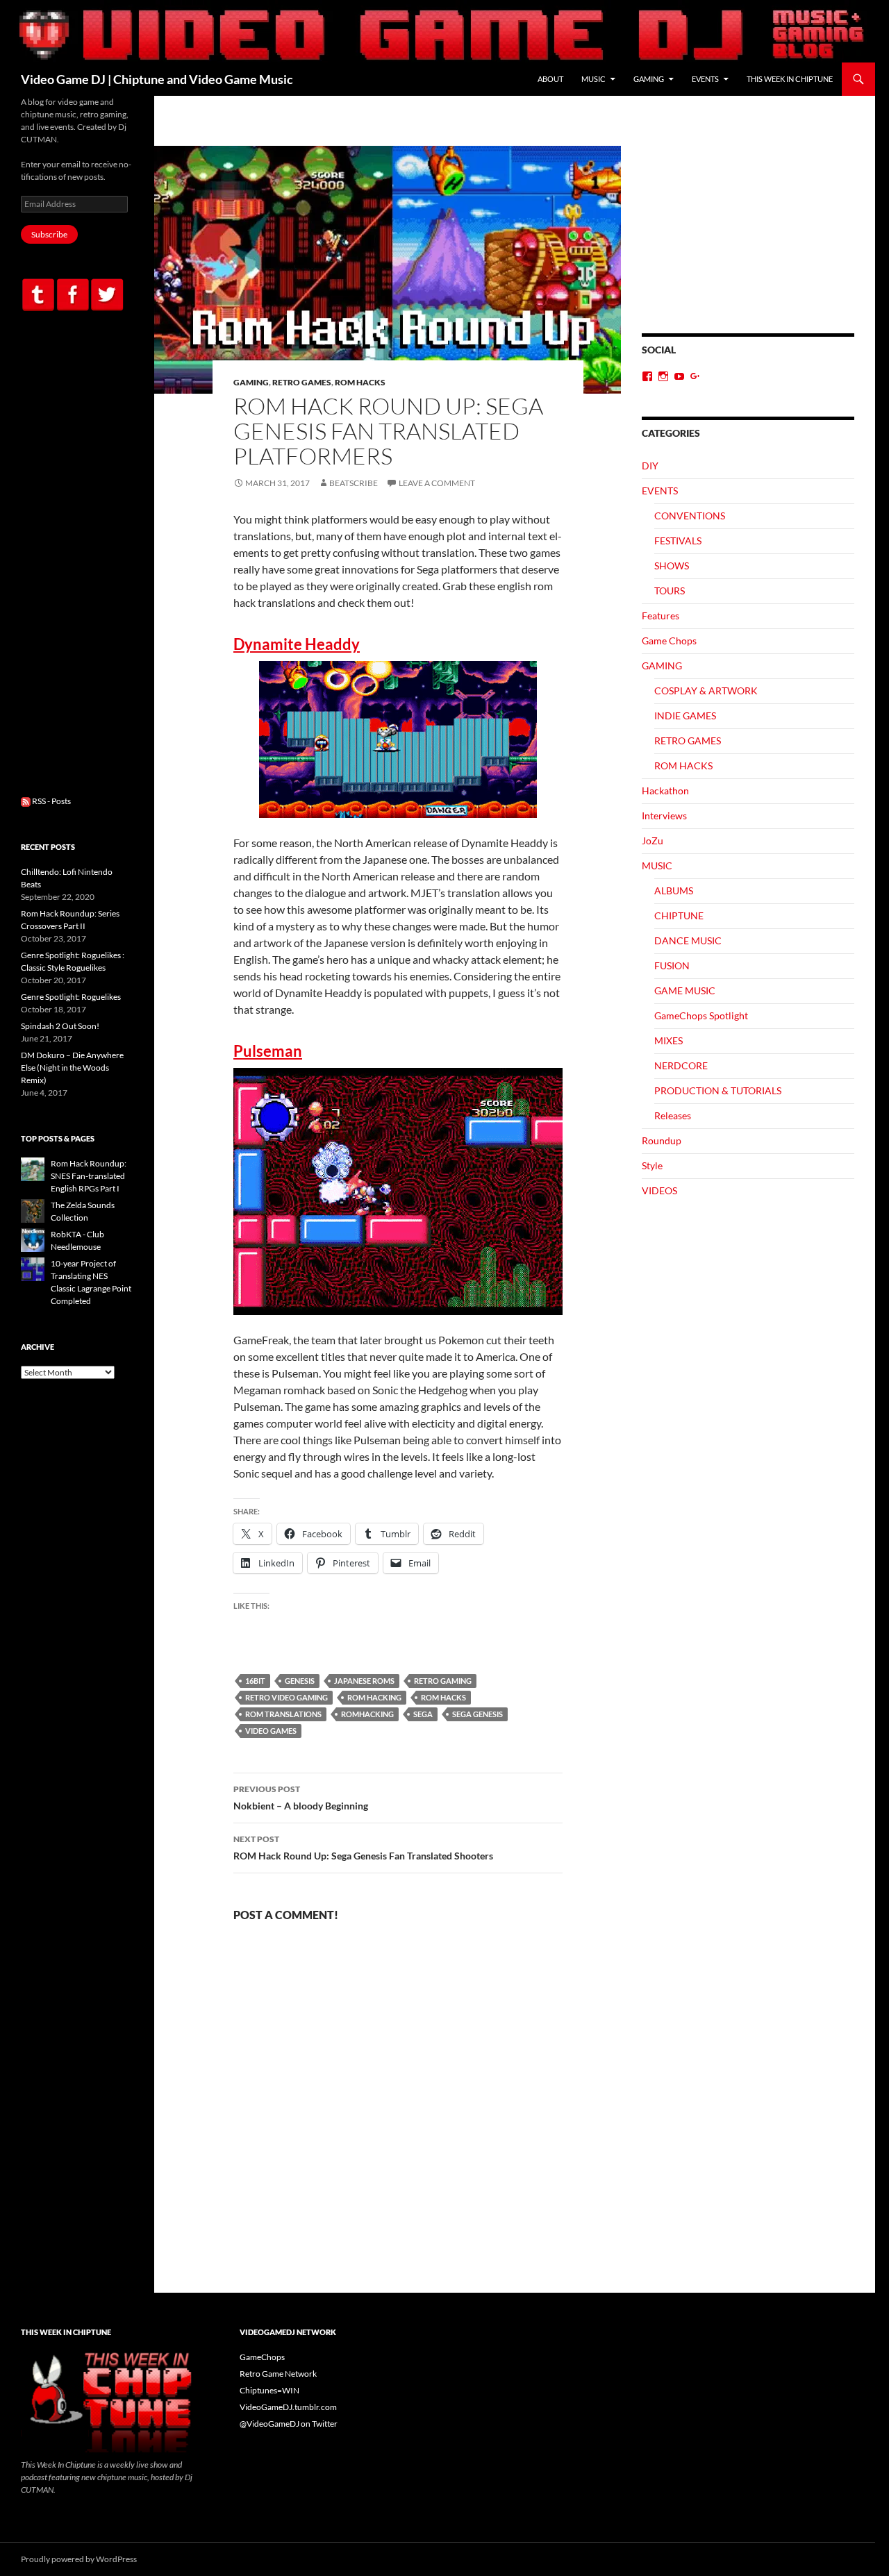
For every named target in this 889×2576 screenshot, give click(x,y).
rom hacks (443, 1697)
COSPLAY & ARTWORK (706, 691)
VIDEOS (659, 1190)
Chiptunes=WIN (269, 2390)
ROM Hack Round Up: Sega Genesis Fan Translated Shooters (363, 1848)
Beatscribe (354, 483)
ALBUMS (674, 890)
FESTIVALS (678, 541)
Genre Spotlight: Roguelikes (71, 997)
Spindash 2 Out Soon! (60, 1026)
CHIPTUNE (679, 915)
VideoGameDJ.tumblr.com (288, 2407)
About (550, 79)
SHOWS (672, 566)
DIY (650, 466)
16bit (255, 1681)
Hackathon (665, 791)
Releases (673, 1115)
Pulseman (268, 1051)
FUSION (672, 965)
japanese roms (364, 1681)
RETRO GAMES (302, 382)
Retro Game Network (278, 2374)
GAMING (649, 79)
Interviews (664, 816)
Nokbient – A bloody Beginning (301, 1798)
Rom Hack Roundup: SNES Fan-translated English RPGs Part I (89, 1176)
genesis (300, 1681)
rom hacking (374, 1697)
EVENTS (705, 79)
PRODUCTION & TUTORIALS (718, 1090)
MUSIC (593, 79)
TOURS (670, 591)
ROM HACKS (360, 382)
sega (423, 1714)
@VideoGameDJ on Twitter (289, 2424)
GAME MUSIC (685, 990)
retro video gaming (286, 1697)
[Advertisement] (748, 240)
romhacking (367, 1714)
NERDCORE (681, 1065)
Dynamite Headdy (297, 644)
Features (660, 616)
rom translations (283, 1714)
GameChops (262, 2357)
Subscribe (49, 234)
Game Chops (669, 641)
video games (271, 1731)
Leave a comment (437, 483)
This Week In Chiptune (790, 79)
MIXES (668, 1040)
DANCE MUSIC (688, 940)
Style (652, 1165)
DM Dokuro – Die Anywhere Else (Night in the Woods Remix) (72, 1068)
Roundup (662, 1140)
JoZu (653, 840)
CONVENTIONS (690, 516)
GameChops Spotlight (701, 1015)
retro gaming (443, 1681)
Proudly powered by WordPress (79, 2559)
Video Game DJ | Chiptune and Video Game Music (157, 79)
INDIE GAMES (685, 716)
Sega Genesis (477, 1714)
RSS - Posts (51, 801)
